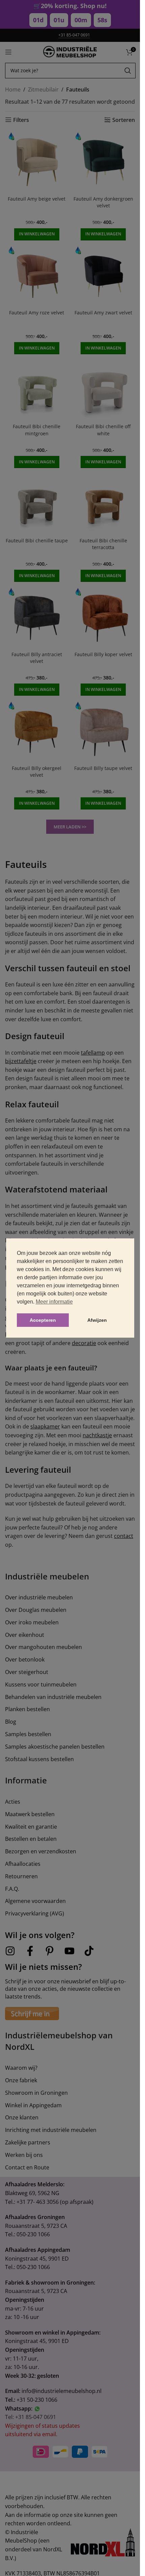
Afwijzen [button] (97, 1320)
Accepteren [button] (43, 1320)
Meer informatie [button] (54, 1302)
